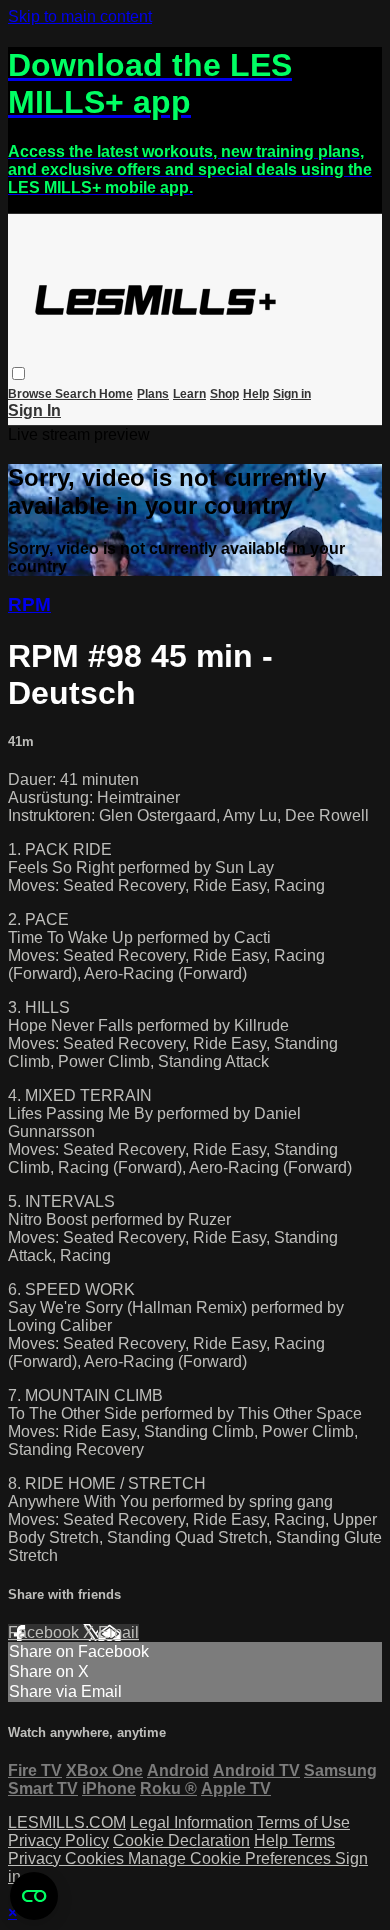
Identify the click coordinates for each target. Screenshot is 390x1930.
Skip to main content (80, 16)
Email (118, 1632)
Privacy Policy (58, 1840)
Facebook (45, 1632)
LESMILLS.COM (67, 1822)
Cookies (96, 1858)
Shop (224, 394)
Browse (31, 394)
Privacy (36, 1858)
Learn (189, 394)
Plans (153, 394)
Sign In (34, 410)
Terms (313, 1840)
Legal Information (191, 1822)
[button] (18, 373)
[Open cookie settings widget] (34, 1896)
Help (256, 394)
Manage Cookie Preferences (231, 1858)
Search (77, 394)
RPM (29, 604)
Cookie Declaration (181, 1840)
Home (116, 394)
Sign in (292, 394)
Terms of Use (303, 1822)
